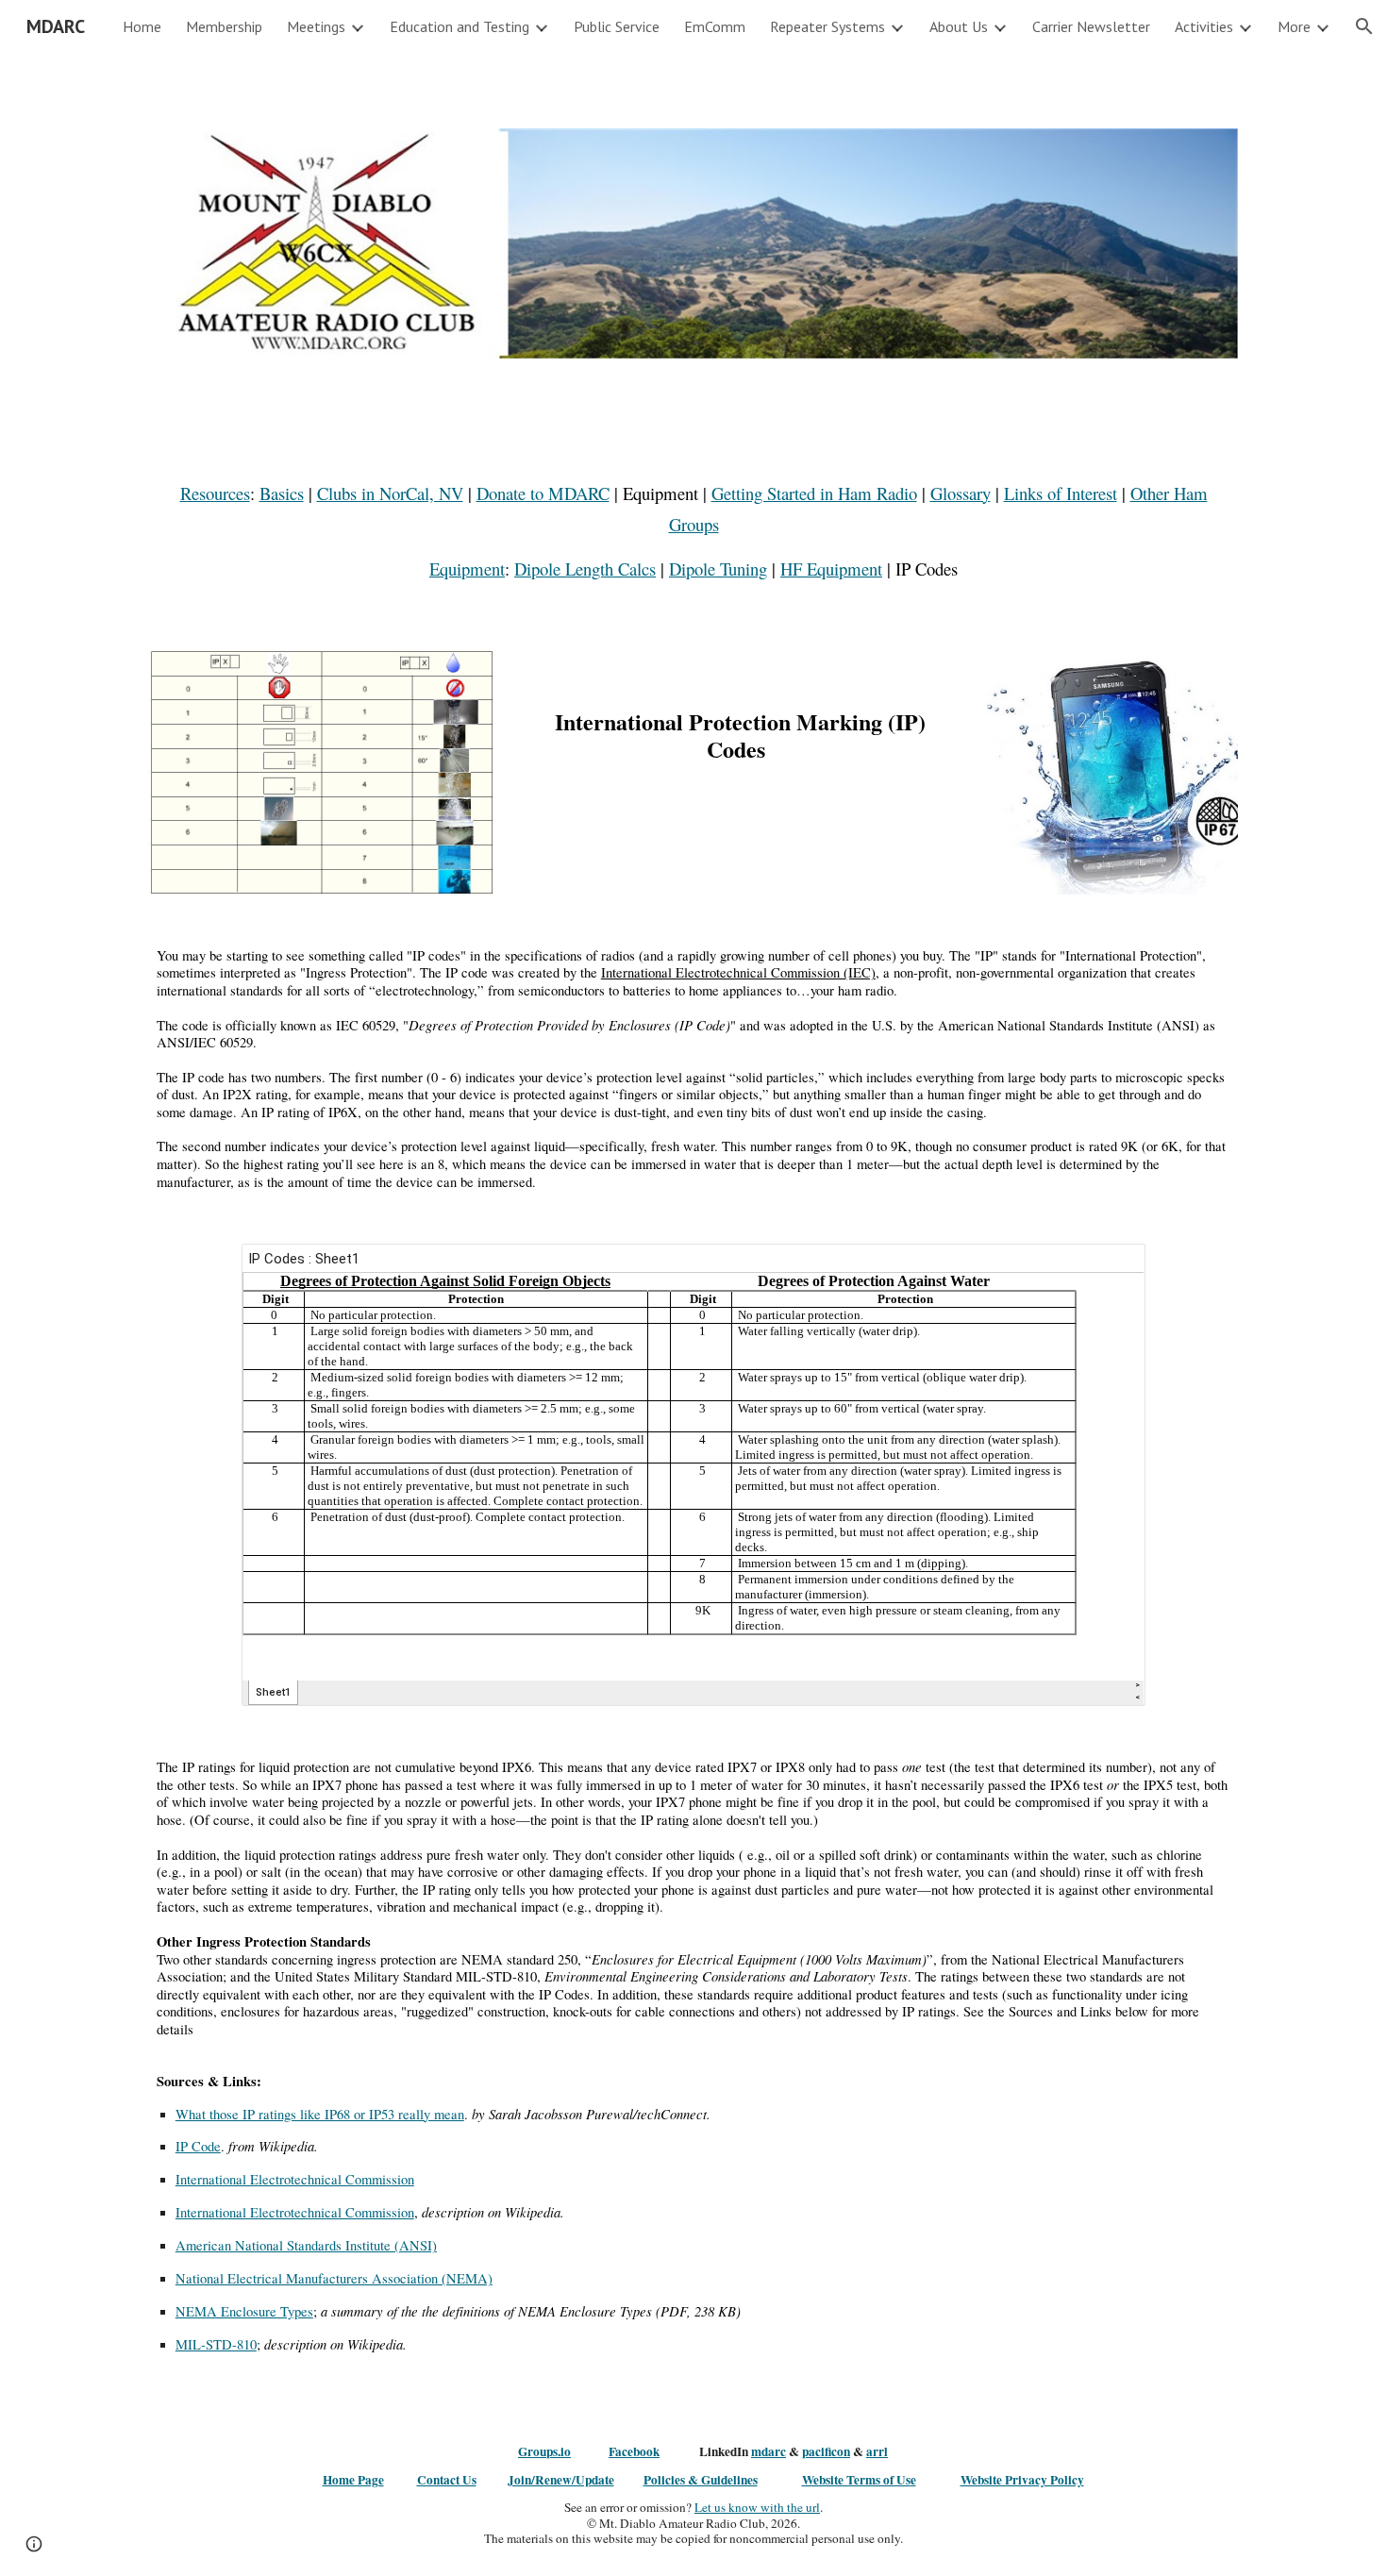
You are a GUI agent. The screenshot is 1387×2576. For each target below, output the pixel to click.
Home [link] (142, 26)
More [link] (1294, 26)
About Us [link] (959, 26)
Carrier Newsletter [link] (1091, 26)
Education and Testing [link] (460, 26)
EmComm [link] (715, 26)
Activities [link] (1204, 26)
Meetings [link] (316, 26)
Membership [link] (224, 26)
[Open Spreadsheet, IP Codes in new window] (1110, 1268)
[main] (693, 531)
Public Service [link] (617, 26)
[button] (1364, 26)
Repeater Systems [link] (827, 26)
